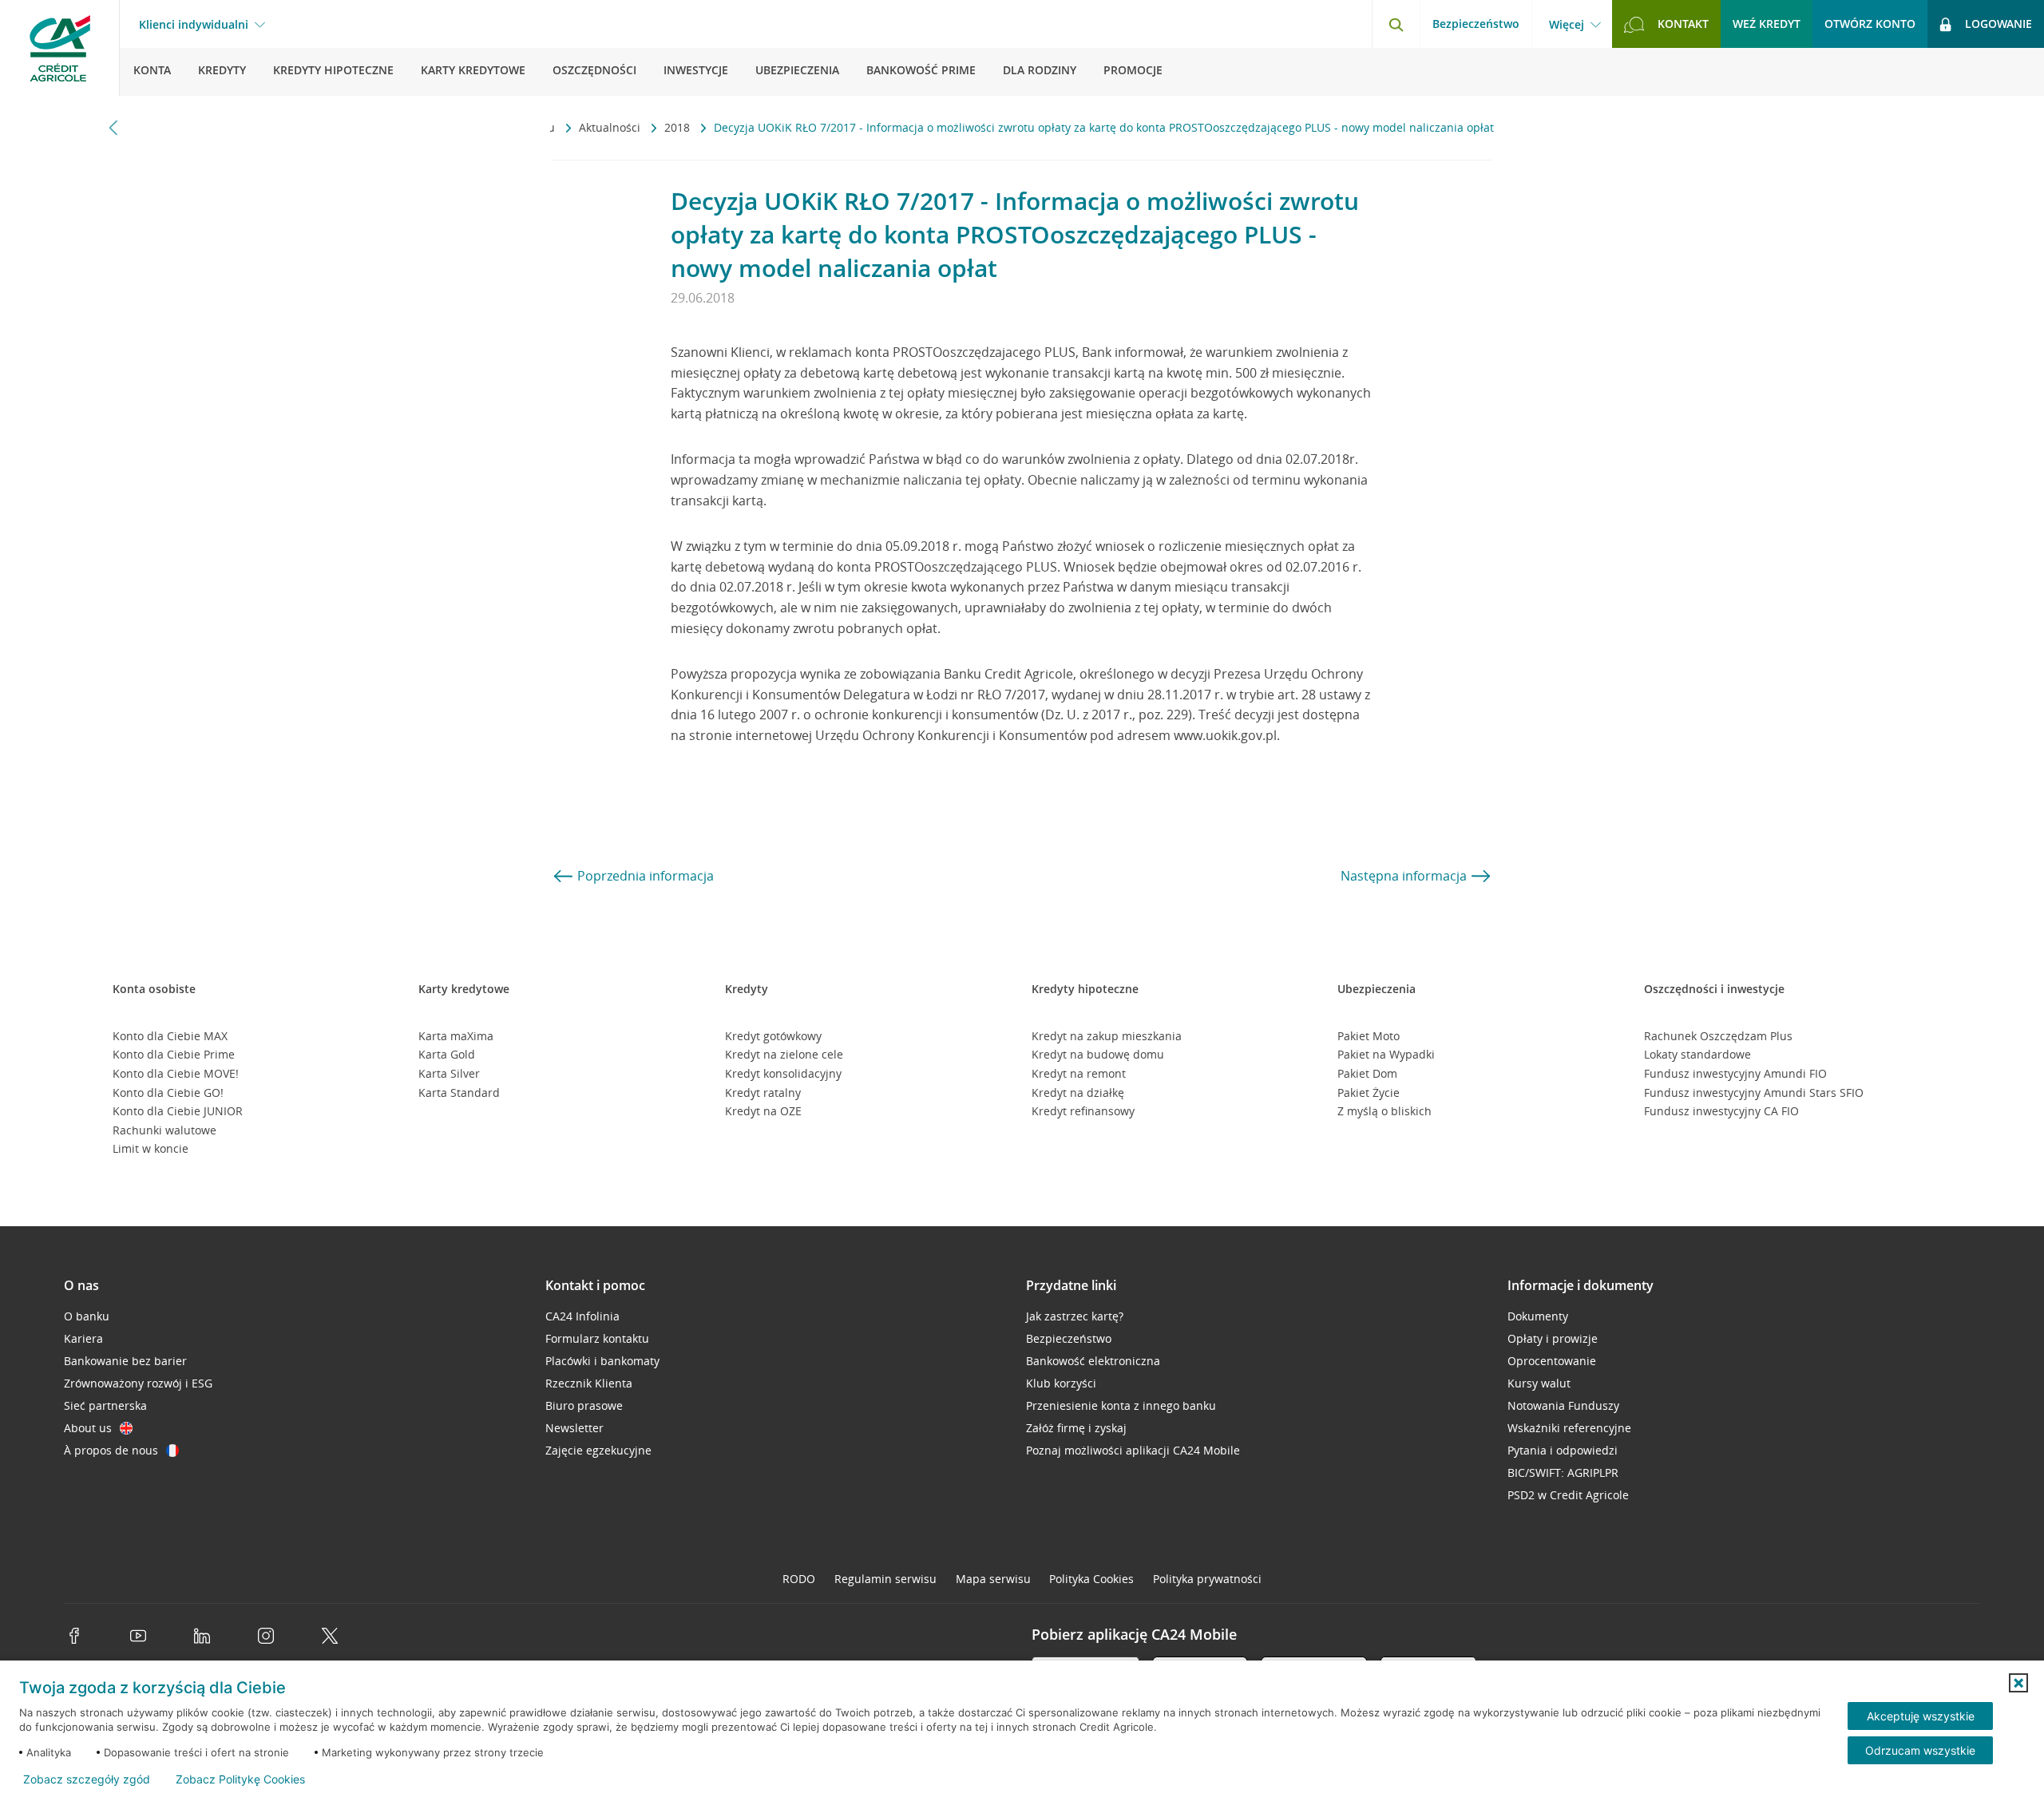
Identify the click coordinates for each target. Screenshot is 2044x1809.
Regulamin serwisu (885, 1579)
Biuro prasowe (584, 1405)
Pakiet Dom (1367, 1073)
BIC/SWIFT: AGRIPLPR (1563, 1473)
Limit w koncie (151, 1148)
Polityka (1091, 1579)
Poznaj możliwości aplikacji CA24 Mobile (1133, 1450)
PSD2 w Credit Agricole (1568, 1495)
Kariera (83, 1338)
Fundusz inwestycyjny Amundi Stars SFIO (1754, 1093)
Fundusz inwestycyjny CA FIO (1721, 1111)
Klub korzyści (1061, 1383)
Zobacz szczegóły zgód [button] (87, 1779)
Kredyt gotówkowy (773, 1036)
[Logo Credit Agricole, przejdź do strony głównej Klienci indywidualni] (60, 48)
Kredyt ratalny (763, 1093)
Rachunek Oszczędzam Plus (1718, 1036)
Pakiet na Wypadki (1386, 1054)
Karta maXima (456, 1036)
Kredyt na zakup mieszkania (1107, 1036)
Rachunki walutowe (164, 1130)
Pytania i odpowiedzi (1563, 1450)
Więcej (1567, 25)
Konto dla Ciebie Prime (174, 1054)
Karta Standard (459, 1093)
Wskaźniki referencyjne (1569, 1428)
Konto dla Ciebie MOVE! (176, 1073)
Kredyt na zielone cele (784, 1054)
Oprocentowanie (1552, 1361)
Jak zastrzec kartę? (1075, 1316)
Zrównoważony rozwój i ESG (138, 1383)
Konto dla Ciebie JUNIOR (178, 1111)
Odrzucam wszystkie (1920, 1750)
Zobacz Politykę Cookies (240, 1779)
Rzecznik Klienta (589, 1383)
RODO (799, 1579)
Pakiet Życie (1369, 1093)
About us (88, 1428)
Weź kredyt (1767, 24)
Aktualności (611, 127)
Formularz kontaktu (597, 1338)
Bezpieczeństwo (1476, 24)
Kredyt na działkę (1078, 1093)
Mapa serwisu (993, 1579)
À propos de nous (111, 1450)
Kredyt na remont (1079, 1073)
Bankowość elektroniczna (1093, 1361)
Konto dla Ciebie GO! (168, 1093)
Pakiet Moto (1369, 1036)
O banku (87, 1316)
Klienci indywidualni (194, 25)
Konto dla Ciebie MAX (170, 1036)
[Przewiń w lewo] (114, 127)
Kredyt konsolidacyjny (783, 1073)
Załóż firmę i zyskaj (1076, 1428)
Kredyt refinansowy (1083, 1111)
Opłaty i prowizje (1553, 1338)
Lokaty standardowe (1697, 1054)
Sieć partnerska (105, 1405)
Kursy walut (1539, 1383)
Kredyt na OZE (763, 1111)
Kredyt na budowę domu (1098, 1054)
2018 (679, 127)
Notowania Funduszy (1563, 1405)
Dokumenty (1538, 1316)
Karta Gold (447, 1054)
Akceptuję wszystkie (1921, 1716)
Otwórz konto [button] (1870, 24)
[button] (2018, 1683)
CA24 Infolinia (582, 1316)
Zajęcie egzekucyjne (598, 1450)
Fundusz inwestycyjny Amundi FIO (1735, 1073)
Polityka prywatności (1207, 1579)
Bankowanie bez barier (125, 1361)
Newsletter (574, 1428)
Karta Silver (449, 1073)
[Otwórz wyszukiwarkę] (1396, 24)
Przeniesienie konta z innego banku (1121, 1405)
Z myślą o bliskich (1384, 1111)
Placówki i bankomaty (602, 1361)
